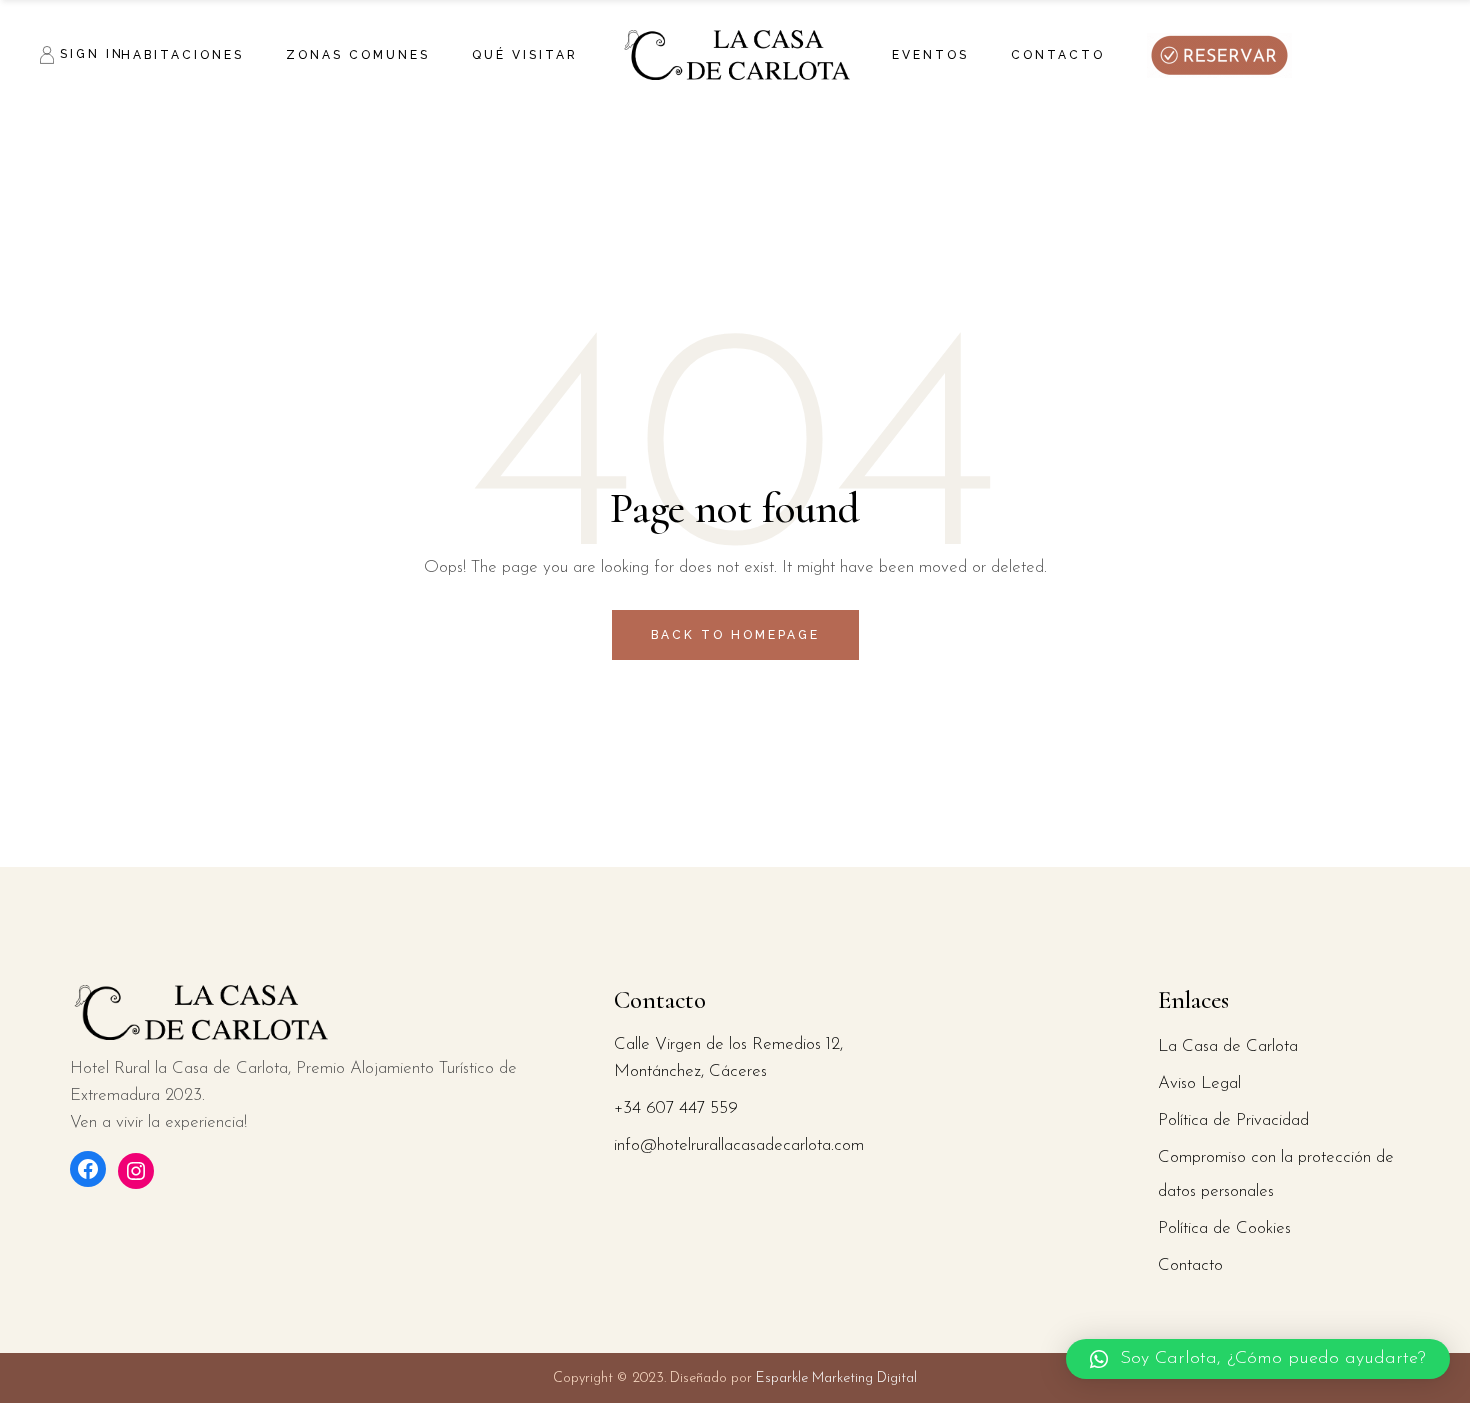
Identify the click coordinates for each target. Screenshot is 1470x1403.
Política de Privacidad (1233, 1120)
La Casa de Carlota (1228, 1046)
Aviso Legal (1199, 1083)
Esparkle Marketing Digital (834, 1378)
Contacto (1190, 1265)
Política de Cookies (1224, 1228)
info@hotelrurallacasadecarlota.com (739, 1145)
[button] (1258, 1359)
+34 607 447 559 (676, 1108)
